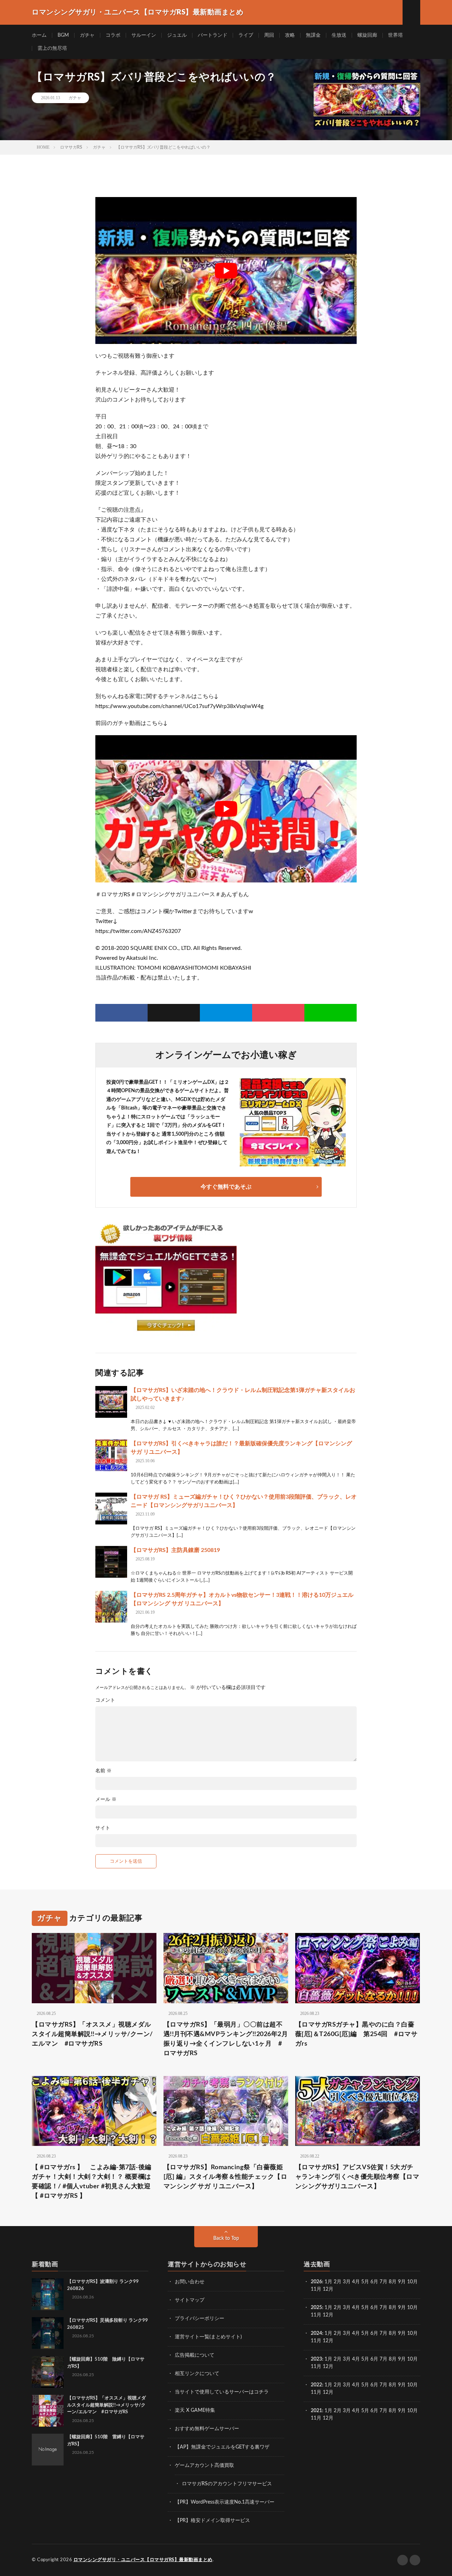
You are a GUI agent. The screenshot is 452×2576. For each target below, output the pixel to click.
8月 (393, 2282)
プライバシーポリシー (200, 2319)
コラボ (113, 35)
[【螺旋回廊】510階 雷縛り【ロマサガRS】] (48, 2450)
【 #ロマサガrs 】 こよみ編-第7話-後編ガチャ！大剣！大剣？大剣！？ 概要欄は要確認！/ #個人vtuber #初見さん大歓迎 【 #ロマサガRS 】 (92, 2182)
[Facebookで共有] (121, 1013)
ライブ (246, 35)
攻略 (290, 35)
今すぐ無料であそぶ (226, 1187)
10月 (412, 2308)
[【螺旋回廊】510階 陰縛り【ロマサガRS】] (48, 2372)
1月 (328, 2282)
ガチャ (87, 35)
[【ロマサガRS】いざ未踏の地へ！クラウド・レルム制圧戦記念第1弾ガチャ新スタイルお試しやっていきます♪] (111, 1402)
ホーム (39, 35)
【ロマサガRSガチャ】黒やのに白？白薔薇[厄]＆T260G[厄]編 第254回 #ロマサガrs (356, 2034)
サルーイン (144, 35)
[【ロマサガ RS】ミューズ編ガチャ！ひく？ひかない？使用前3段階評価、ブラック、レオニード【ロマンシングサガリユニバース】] (111, 1509)
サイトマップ (190, 2300)
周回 (269, 35)
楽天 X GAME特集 (195, 2410)
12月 (328, 2315)
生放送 (339, 35)
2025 (316, 2308)
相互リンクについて (197, 2374)
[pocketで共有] (278, 1013)
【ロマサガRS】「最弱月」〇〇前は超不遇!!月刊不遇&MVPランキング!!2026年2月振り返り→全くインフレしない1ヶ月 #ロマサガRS (226, 2039)
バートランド (213, 35)
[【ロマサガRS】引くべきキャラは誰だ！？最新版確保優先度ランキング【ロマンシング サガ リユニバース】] (111, 1455)
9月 (402, 2308)
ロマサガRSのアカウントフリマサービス (227, 2484)
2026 (316, 2282)
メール (106, 1799)
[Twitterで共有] (174, 1013)
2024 (316, 2333)
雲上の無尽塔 (52, 48)
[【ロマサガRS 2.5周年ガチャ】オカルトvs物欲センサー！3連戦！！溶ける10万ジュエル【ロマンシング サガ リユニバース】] (111, 1607)
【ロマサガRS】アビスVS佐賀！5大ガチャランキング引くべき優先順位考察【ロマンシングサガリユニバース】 (357, 2177)
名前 (103, 1771)
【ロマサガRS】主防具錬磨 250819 (175, 1550)
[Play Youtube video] (226, 270)
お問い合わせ (190, 2282)
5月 (365, 2282)
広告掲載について (195, 2355)
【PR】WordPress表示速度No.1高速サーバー (225, 2502)
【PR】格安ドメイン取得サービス (212, 2521)
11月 (316, 2315)
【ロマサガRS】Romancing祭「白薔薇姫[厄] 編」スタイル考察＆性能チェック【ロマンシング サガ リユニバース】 (225, 2177)
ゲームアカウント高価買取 (204, 2465)
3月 (347, 2282)
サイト (103, 1828)
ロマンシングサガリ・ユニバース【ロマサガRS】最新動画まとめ (143, 2560)
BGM (63, 35)
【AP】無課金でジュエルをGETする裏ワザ (222, 2447)
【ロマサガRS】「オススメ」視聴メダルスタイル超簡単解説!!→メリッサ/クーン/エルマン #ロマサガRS (92, 2034)
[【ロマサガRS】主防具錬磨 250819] (111, 1562)
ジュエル (177, 35)
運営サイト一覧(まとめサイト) (208, 2337)
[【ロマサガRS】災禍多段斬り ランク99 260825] (48, 2333)
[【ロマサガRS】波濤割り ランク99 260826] (48, 2294)
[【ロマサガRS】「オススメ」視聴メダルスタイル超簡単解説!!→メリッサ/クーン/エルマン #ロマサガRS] (48, 2411)
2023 (316, 2359)
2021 (316, 2411)
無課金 (313, 35)
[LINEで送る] (331, 1013)
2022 (316, 2385)
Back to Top (226, 2238)
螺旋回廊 (367, 35)
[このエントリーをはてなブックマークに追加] (226, 1013)
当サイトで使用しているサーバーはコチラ (222, 2392)
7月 (383, 2282)
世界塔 (395, 35)
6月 (374, 2282)
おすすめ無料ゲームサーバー (207, 2429)
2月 (338, 2282)
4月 (356, 2282)
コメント (105, 1700)
